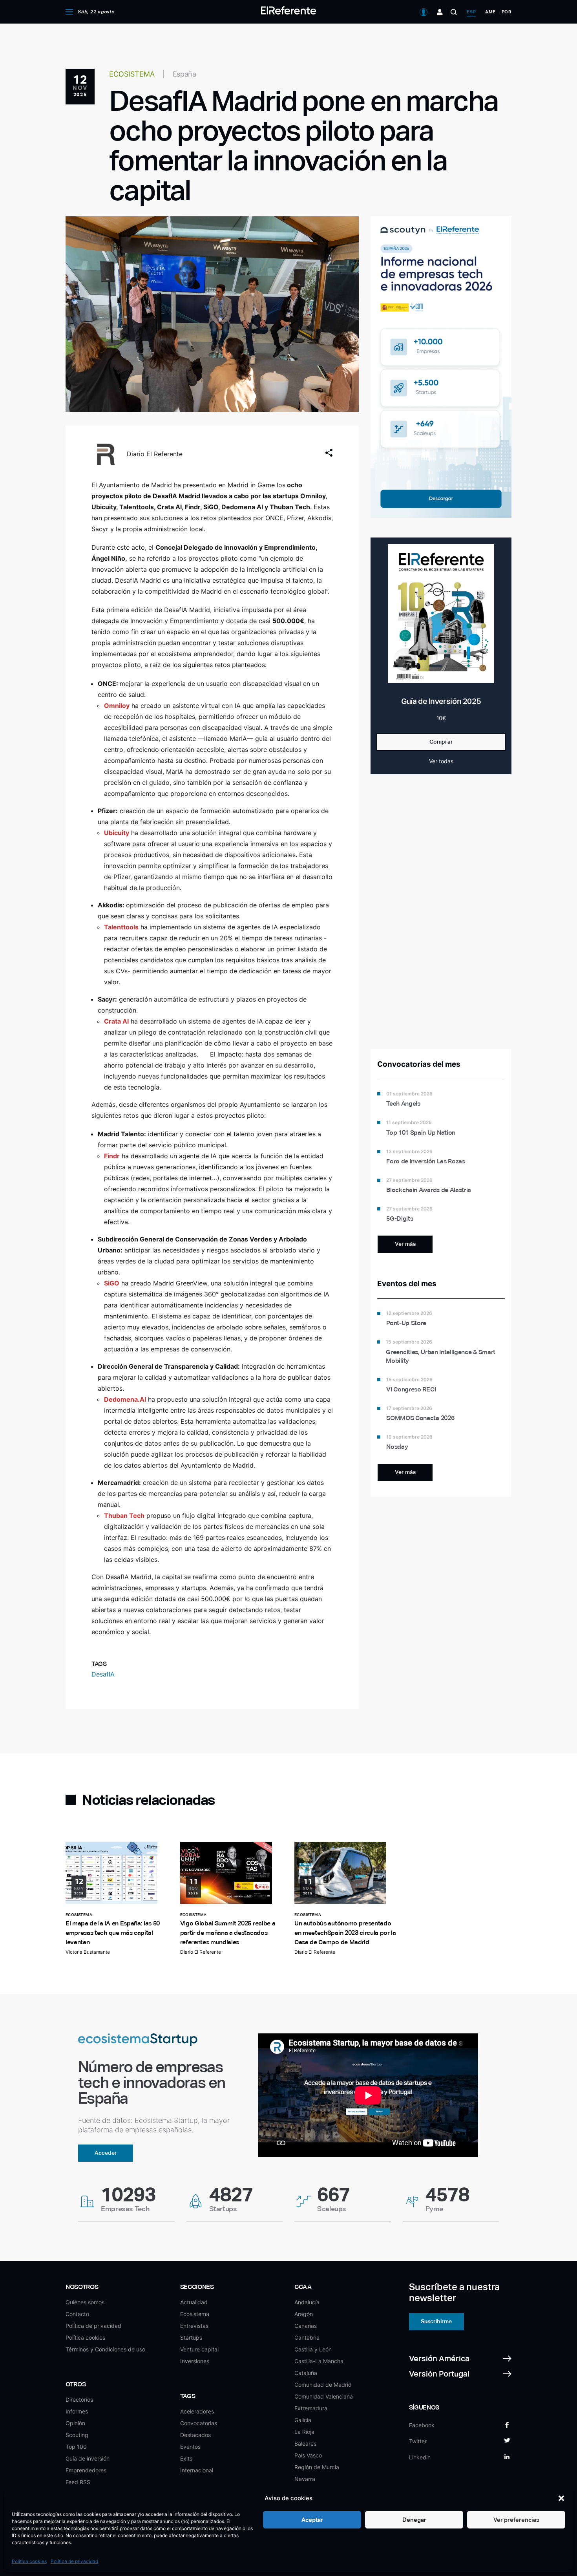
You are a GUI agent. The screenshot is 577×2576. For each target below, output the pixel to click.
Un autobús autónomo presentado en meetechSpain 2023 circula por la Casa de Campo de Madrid (345, 1933)
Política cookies (29, 2561)
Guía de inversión (88, 2458)
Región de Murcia (317, 2467)
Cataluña (306, 2373)
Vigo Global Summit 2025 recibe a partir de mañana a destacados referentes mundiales (228, 1933)
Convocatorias (199, 2423)
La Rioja (304, 2432)
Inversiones (195, 2361)
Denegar (414, 2520)
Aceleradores (197, 2411)
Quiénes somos (85, 2302)
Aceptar (312, 2520)
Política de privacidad (74, 2561)
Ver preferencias (516, 2520)
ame (490, 12)
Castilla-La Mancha (319, 2361)
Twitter (418, 2441)
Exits (186, 2458)
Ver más (405, 1244)
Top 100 (76, 2447)
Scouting (77, 2435)
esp (471, 12)
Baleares (305, 2443)
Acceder (106, 2153)
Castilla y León (313, 2349)
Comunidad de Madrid (323, 2385)
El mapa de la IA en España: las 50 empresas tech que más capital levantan (113, 1933)
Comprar (441, 742)
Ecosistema (195, 2314)
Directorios (79, 2400)
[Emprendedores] (440, 12)
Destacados (195, 2435)
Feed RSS (78, 2482)
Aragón (304, 2314)
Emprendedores (86, 2470)
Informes (77, 2411)
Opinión (75, 2423)
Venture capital (199, 2349)
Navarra (305, 2479)
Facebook (422, 2425)
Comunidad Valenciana (324, 2396)
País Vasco (308, 2455)
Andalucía (307, 2302)
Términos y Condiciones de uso (105, 2349)
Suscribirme (436, 2321)
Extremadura (311, 2408)
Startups (191, 2337)
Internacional (197, 2470)
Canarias (306, 2326)
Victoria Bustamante (88, 1952)
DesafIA (103, 1674)
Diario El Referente (155, 454)
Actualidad (194, 2302)
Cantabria (307, 2337)
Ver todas (441, 761)
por (507, 12)
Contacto (77, 2314)
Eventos (190, 2447)
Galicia (303, 2420)
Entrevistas (194, 2326)
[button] (561, 2498)
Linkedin (420, 2457)
